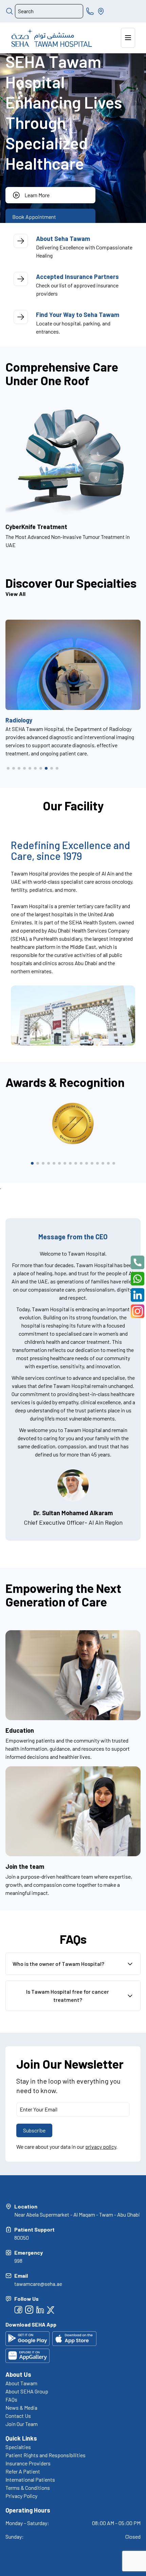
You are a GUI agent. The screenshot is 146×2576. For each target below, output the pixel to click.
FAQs (11, 2399)
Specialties (18, 2447)
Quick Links (21, 2438)
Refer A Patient (23, 2471)
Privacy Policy (21, 2496)
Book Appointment (34, 217)
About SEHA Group (27, 2391)
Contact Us (18, 2416)
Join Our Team (22, 2424)
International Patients (30, 2479)
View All (15, 594)
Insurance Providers (28, 2463)
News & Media (21, 2408)
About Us (18, 2374)
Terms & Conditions (28, 2488)
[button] (8, 768)
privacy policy (101, 2147)
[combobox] (49, 11)
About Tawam (21, 2383)
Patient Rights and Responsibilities (45, 2455)
